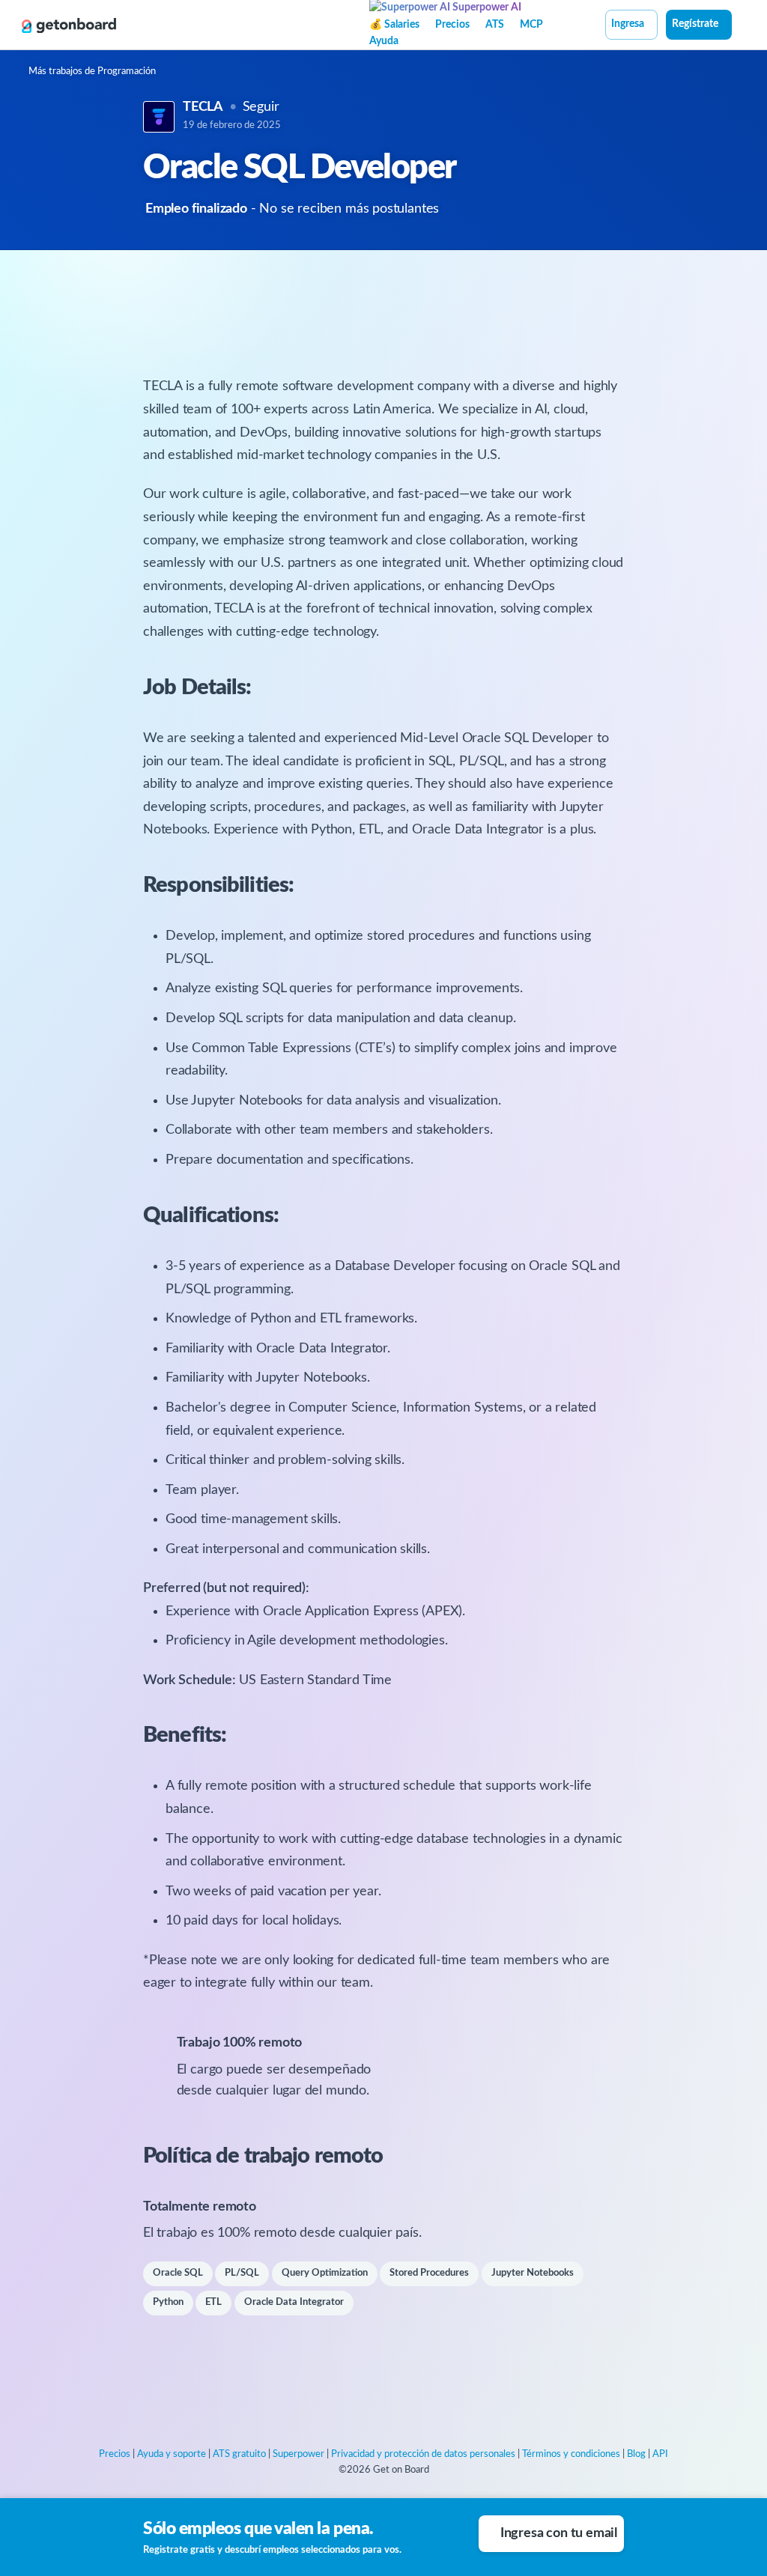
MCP (531, 25)
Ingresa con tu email (559, 2533)
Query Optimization (325, 2273)
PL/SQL (242, 2273)
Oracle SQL (178, 2273)
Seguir (261, 107)
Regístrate (695, 24)
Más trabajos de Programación (92, 72)
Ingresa (628, 24)
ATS (495, 25)
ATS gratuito (239, 2454)
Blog (636, 2454)
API (660, 2454)
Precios (452, 25)
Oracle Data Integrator (294, 2302)
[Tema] (740, 26)
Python (168, 2302)
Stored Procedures (429, 2273)
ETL (213, 2302)
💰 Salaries (394, 25)
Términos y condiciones (571, 2454)
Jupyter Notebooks (533, 2273)
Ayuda (384, 41)
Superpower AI (486, 7)
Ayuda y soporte (172, 2454)
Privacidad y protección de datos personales (423, 2454)
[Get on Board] (69, 25)
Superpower (298, 2454)
